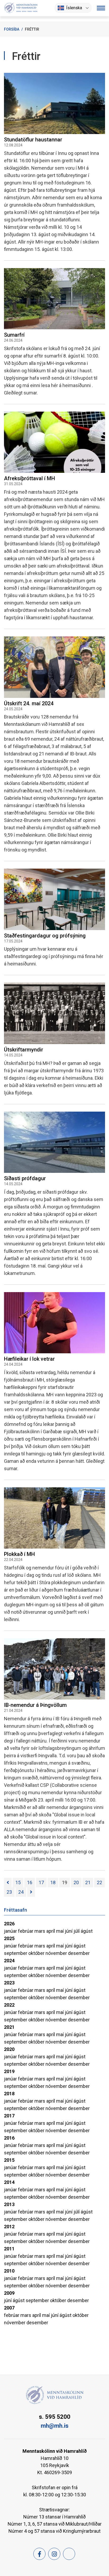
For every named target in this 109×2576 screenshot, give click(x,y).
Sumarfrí (14, 335)
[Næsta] (31, 1892)
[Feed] (69, 2554)
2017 (9, 2116)
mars (40, 1931)
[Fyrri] (8, 1883)
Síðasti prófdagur (25, 1178)
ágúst (87, 1931)
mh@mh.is (55, 2426)
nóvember (57, 1953)
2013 (9, 2204)
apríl (51, 1931)
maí (60, 1931)
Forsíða (12, 29)
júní (69, 1931)
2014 (9, 2182)
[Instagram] (54, 2554)
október (37, 1953)
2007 (9, 2308)
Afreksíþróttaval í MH (29, 478)
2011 (9, 2249)
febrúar (26, 1931)
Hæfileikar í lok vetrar (29, 1359)
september (16, 1953)
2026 (9, 1924)
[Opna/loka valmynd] (101, 8)
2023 (9, 1983)
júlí (77, 1931)
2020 (9, 2049)
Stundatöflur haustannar (33, 140)
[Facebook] (39, 2554)
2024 (9, 1961)
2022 (9, 2005)
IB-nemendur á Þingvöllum (35, 1705)
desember (79, 1953)
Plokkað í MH (19, 1554)
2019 (9, 2071)
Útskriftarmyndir (24, 1050)
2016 (9, 2138)
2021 (9, 2027)
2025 (9, 1938)
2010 (9, 2271)
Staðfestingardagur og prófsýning (45, 936)
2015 (9, 2160)
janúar (11, 1931)
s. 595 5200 (55, 2417)
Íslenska (74, 8)
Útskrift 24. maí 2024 (29, 703)
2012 (9, 2227)
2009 (9, 2293)
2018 (9, 2094)
